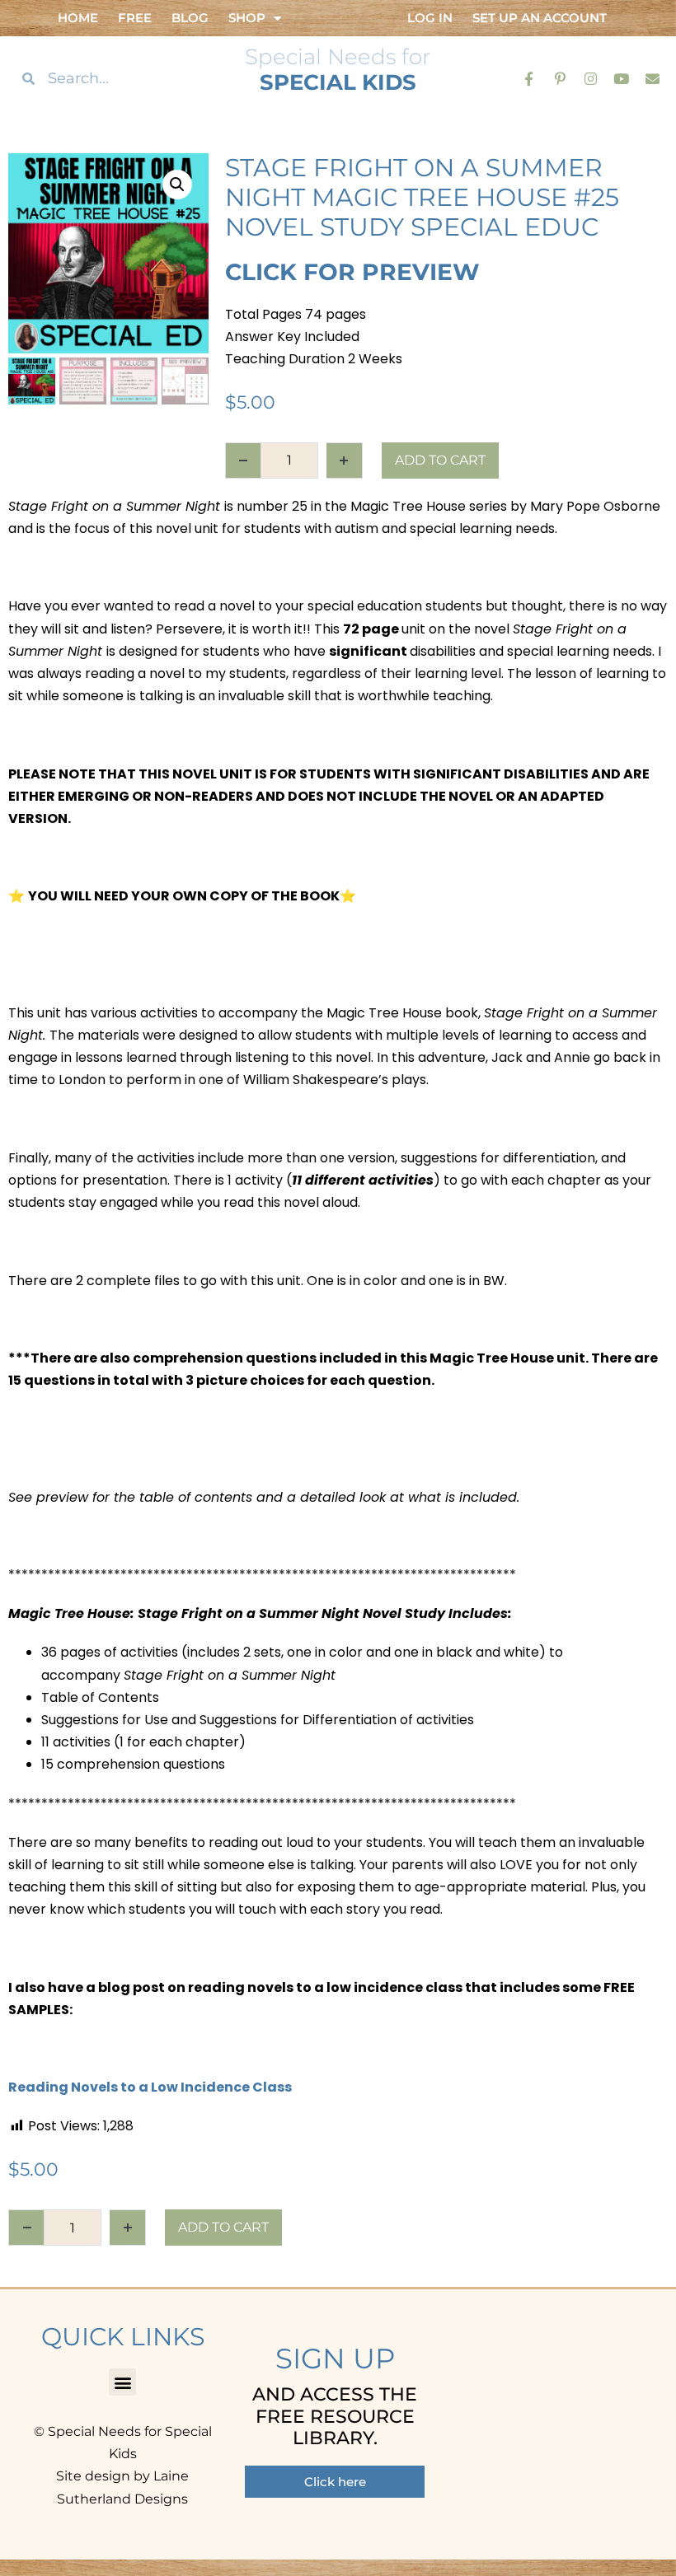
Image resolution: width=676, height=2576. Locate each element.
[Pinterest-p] (559, 78)
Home (78, 18)
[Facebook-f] (529, 78)
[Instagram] (591, 78)
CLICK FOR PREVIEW (352, 272)
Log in (430, 18)
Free (135, 18)
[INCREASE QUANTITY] (345, 461)
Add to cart (440, 460)
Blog (190, 18)
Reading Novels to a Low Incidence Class (150, 2087)
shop (247, 18)
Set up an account (540, 18)
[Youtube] (621, 78)
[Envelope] (653, 78)
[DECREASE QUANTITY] (243, 461)
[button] (177, 185)
